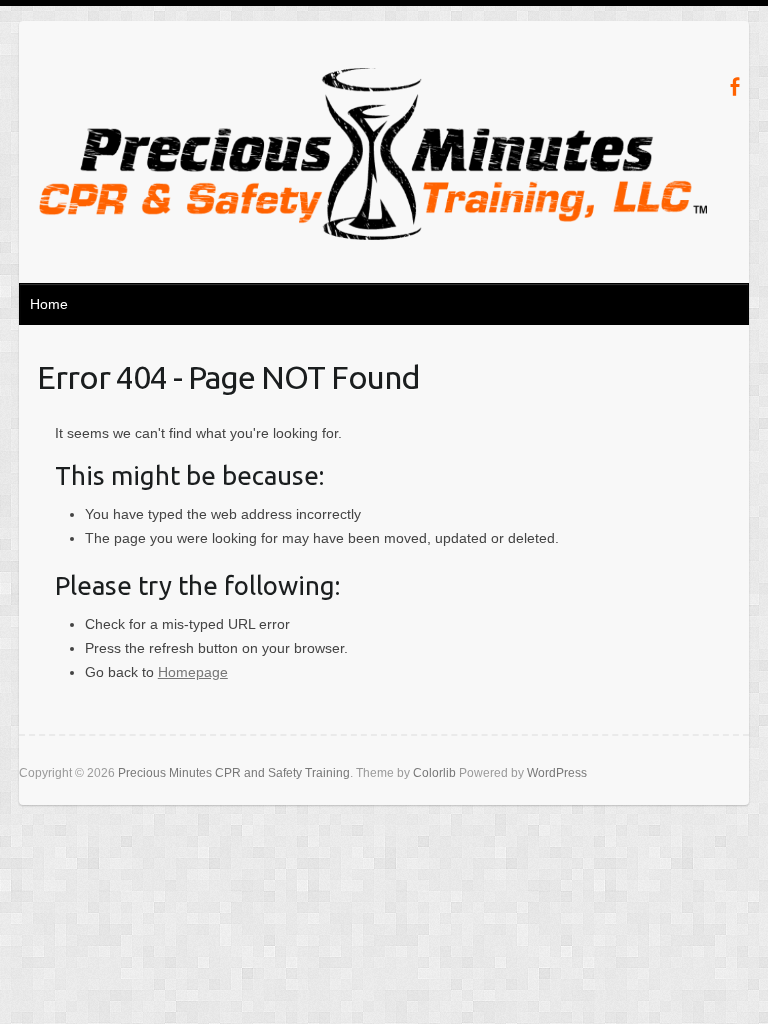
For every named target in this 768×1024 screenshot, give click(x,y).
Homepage (193, 672)
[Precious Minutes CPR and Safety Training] (373, 158)
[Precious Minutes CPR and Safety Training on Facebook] (734, 86)
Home (49, 304)
